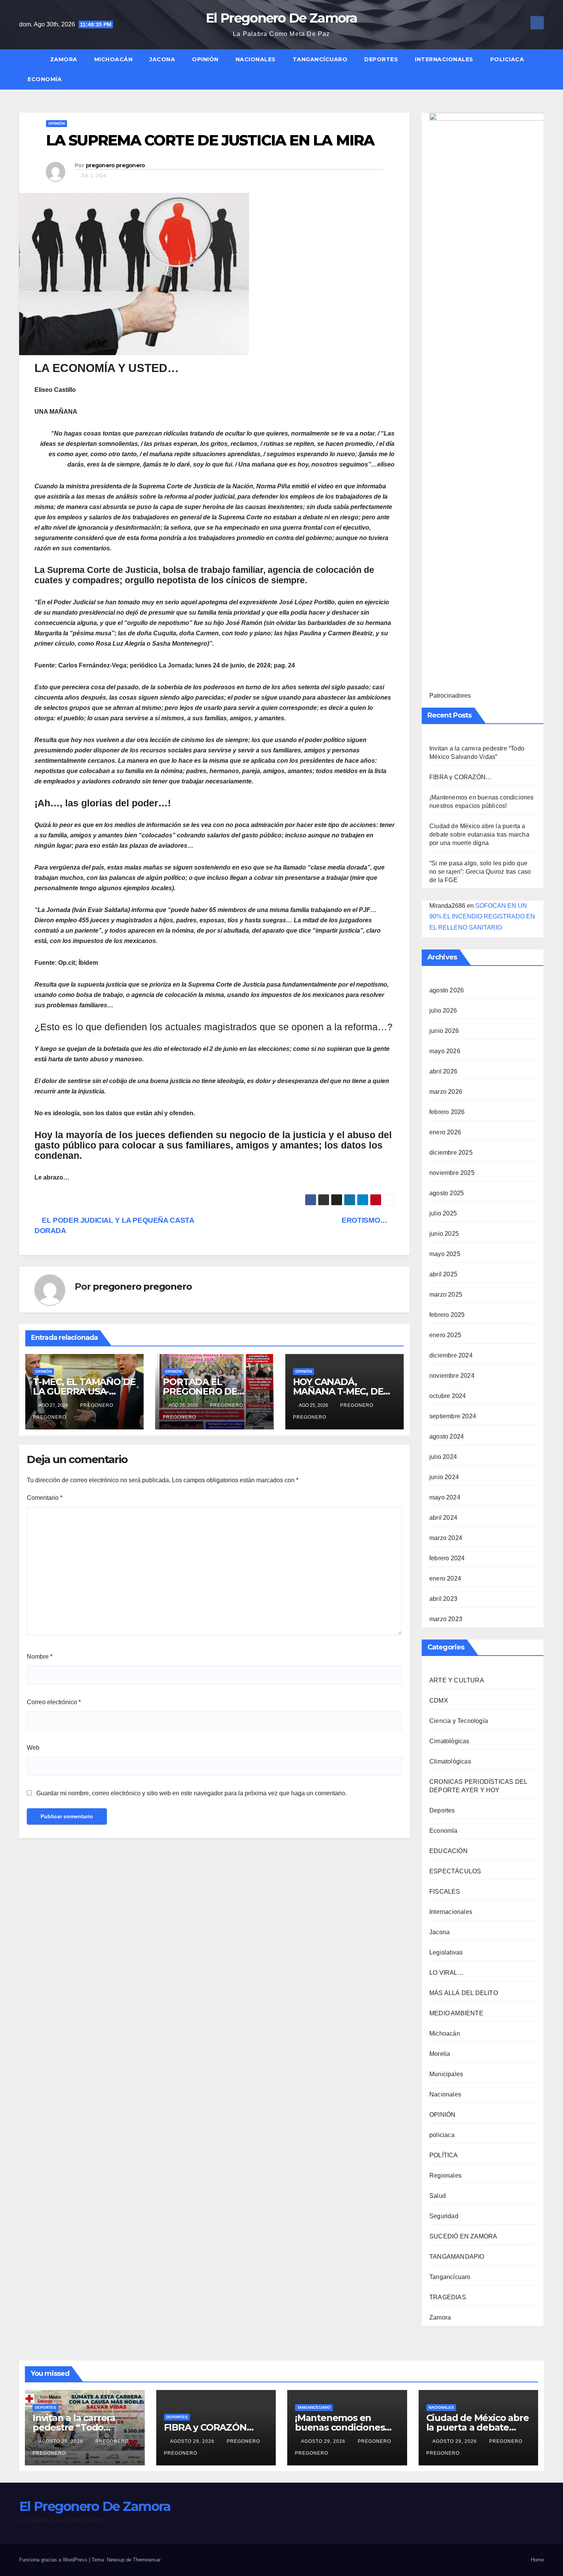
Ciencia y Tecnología (459, 1721)
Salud (438, 2196)
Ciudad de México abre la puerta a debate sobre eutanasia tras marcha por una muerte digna (479, 834)
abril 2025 (443, 1274)
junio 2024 (444, 1477)
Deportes (381, 59)
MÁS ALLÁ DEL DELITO (464, 1993)
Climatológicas (450, 1761)
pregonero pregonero (115, 165)
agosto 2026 (447, 990)
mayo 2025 (445, 1254)
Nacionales (256, 59)
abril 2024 (443, 1518)
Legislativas (446, 1952)
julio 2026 (443, 1011)
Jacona (162, 59)
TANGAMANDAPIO (457, 2257)
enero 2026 (445, 1132)
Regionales (445, 2175)
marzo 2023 (446, 1619)
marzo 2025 (446, 1295)
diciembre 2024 (451, 1355)
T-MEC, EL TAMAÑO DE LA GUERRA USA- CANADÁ (84, 1391)
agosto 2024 (447, 1436)
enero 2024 (445, 1578)
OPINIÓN (205, 59)
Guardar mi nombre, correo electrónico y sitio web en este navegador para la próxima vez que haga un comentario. (191, 1793)
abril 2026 (443, 1071)
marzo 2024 (446, 1538)
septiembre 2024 (453, 1416)
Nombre (40, 1657)
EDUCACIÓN (448, 1851)
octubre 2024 (448, 1396)
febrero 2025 (447, 1315)
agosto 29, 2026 (62, 2441)
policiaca (507, 59)
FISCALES (445, 1892)
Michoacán (114, 59)
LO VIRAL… (447, 1973)
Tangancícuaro (320, 59)
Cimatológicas (449, 1741)
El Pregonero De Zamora (281, 18)
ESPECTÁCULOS (455, 1871)
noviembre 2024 (452, 1376)
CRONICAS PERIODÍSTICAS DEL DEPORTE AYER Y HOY (478, 1786)
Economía (45, 79)
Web (33, 1748)
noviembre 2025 (452, 1173)
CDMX (439, 1701)
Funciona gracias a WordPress (54, 2560)
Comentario (45, 1498)
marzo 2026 (446, 1092)
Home (537, 2560)
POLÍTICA (444, 2155)
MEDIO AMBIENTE (456, 2013)
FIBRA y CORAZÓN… (461, 777)
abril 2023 (443, 1599)
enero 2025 (445, 1335)
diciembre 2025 (451, 1153)
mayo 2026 (445, 1051)
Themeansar (147, 2560)
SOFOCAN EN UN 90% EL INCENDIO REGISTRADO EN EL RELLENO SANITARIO (482, 917)
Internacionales (444, 59)
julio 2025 (443, 1213)
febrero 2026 (447, 1112)
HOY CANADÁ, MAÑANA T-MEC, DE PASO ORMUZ (338, 1391)
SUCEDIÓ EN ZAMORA (463, 2236)
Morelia (440, 2054)
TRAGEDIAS (448, 2297)
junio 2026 (444, 1031)
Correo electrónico (54, 1702)
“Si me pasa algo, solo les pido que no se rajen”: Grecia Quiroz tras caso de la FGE (480, 872)
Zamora (64, 59)
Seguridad (444, 2216)
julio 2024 (443, 1457)
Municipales (446, 2074)
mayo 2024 (445, 1497)
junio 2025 (444, 1234)
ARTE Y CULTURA (457, 1680)
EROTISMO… (365, 1220)
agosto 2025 (447, 1193)
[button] (542, 69)
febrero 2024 (447, 1558)
